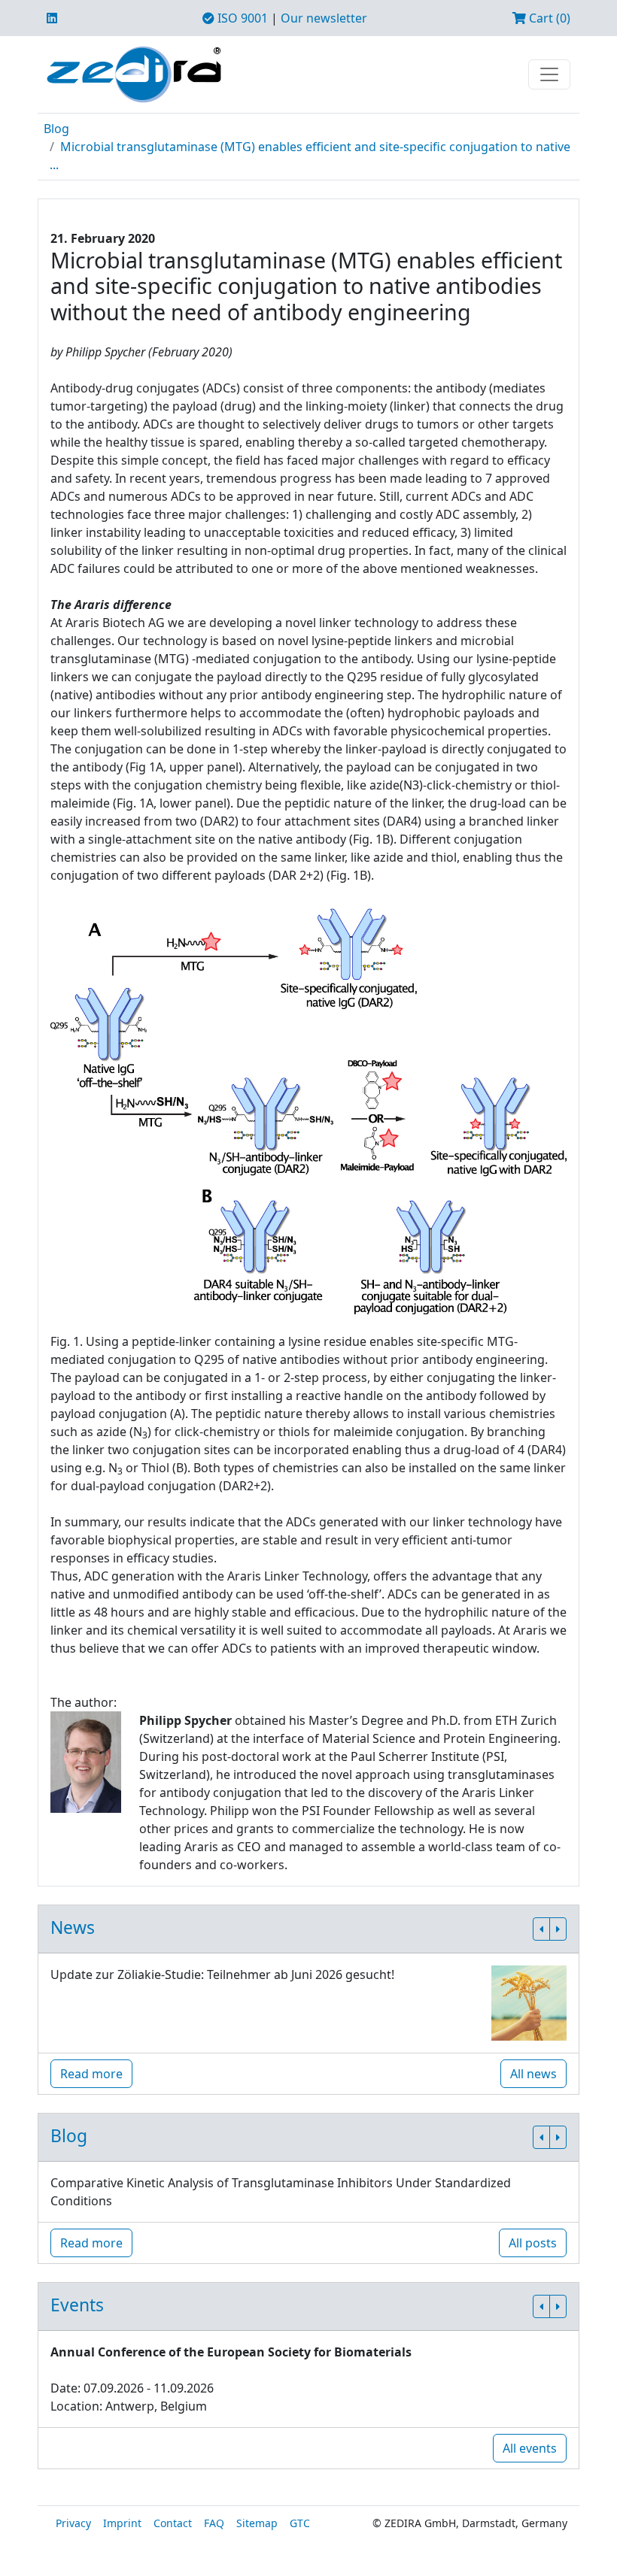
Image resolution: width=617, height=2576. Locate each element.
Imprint (122, 2523)
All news (533, 2074)
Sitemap (257, 2523)
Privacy (73, 2523)
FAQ (214, 2523)
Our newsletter (324, 18)
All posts (533, 2243)
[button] (541, 1929)
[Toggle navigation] (549, 74)
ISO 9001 (241, 18)
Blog (56, 129)
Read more (91, 2074)
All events (530, 2448)
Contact (173, 2523)
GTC (300, 2523)
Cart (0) (548, 18)
